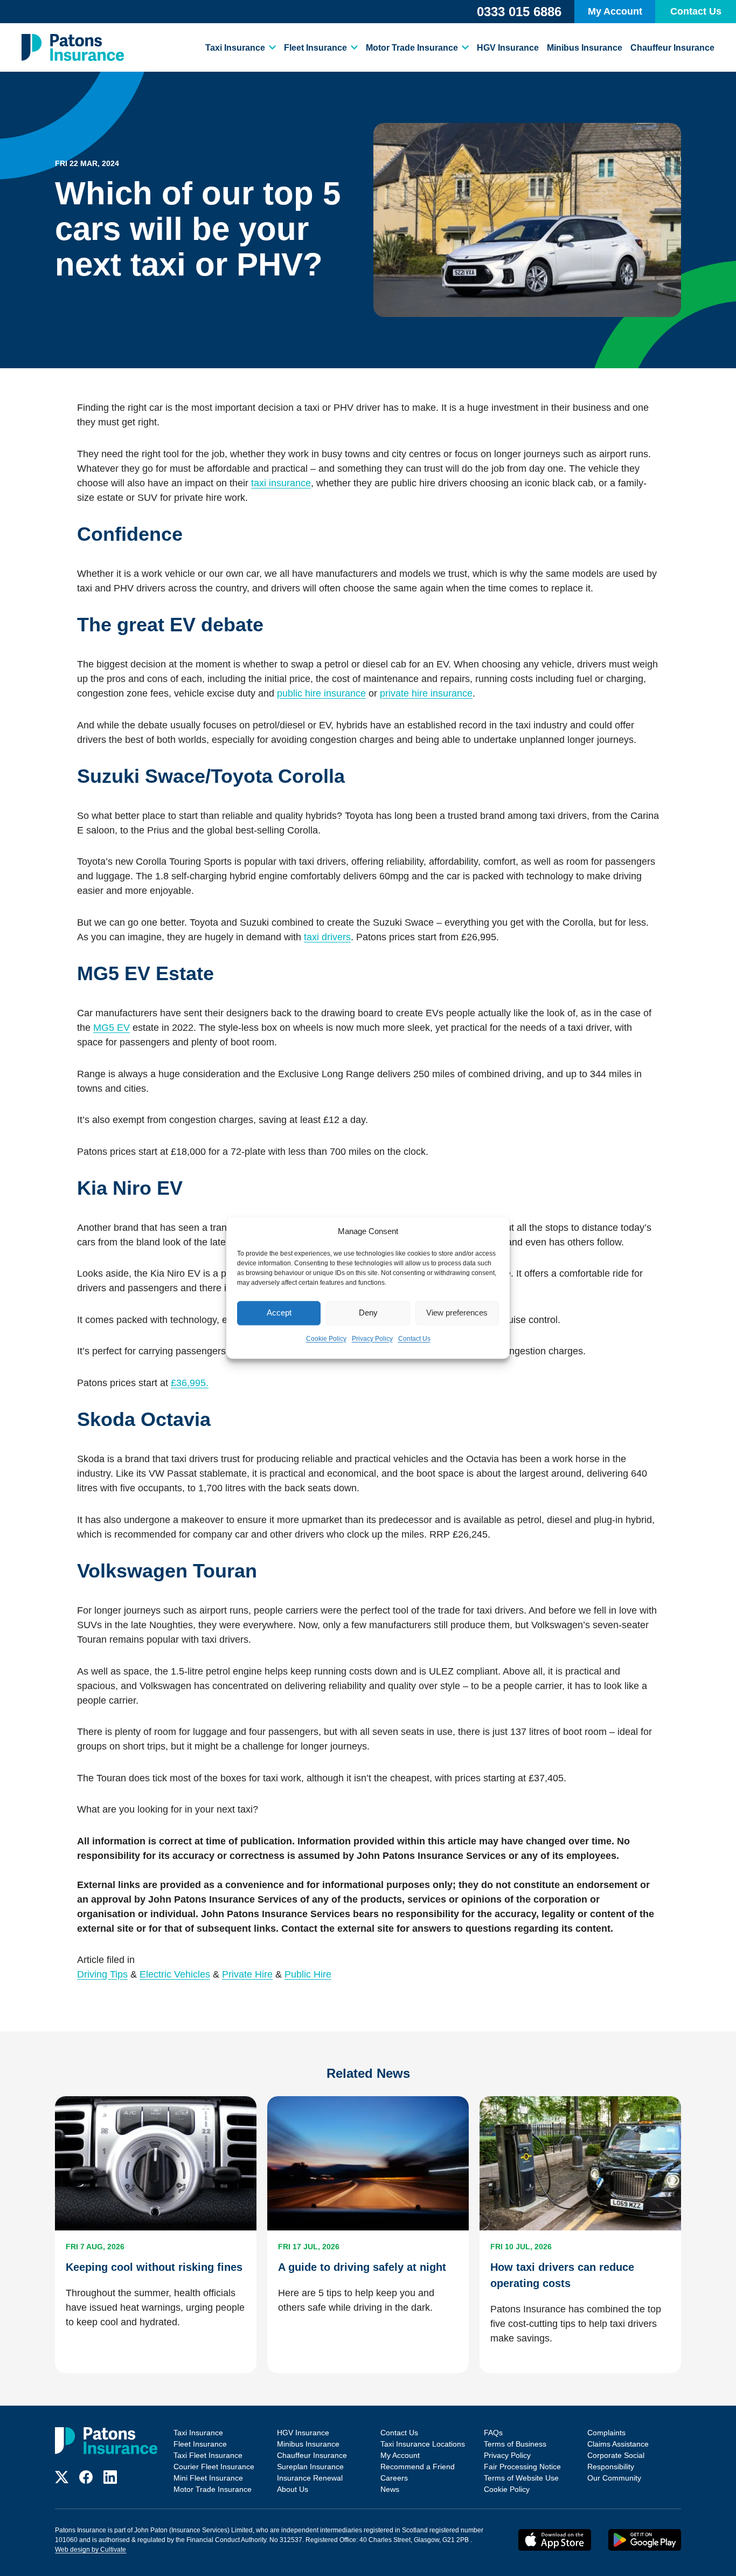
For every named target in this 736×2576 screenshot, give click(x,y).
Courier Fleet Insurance (214, 2467)
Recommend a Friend (418, 2467)
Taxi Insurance (235, 48)
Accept (279, 1313)
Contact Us (414, 1339)
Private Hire (247, 1974)
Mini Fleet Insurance (208, 2478)
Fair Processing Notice (522, 2467)
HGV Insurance (508, 48)
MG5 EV (112, 1028)
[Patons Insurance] (73, 47)
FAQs (493, 2433)
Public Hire (308, 1974)
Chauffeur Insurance (672, 48)
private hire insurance (426, 693)
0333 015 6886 (519, 12)
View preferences (457, 1313)
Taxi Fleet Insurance (208, 2455)
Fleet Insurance (315, 48)
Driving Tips (102, 1974)
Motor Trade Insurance (412, 48)
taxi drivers (327, 937)
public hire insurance (321, 693)
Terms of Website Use (521, 2478)
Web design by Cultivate (91, 2550)
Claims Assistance (618, 2444)
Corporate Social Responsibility (616, 2461)
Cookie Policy (326, 1339)
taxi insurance (281, 483)
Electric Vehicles (175, 1974)
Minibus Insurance (585, 48)
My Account (615, 11)
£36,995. (190, 1383)
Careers (394, 2478)
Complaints (606, 2433)
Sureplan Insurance (310, 2467)
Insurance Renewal (310, 2478)
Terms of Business (515, 2444)
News (390, 2489)
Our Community (614, 2478)
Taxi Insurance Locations (423, 2444)
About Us (293, 2489)
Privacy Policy (372, 1339)
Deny (368, 1313)
